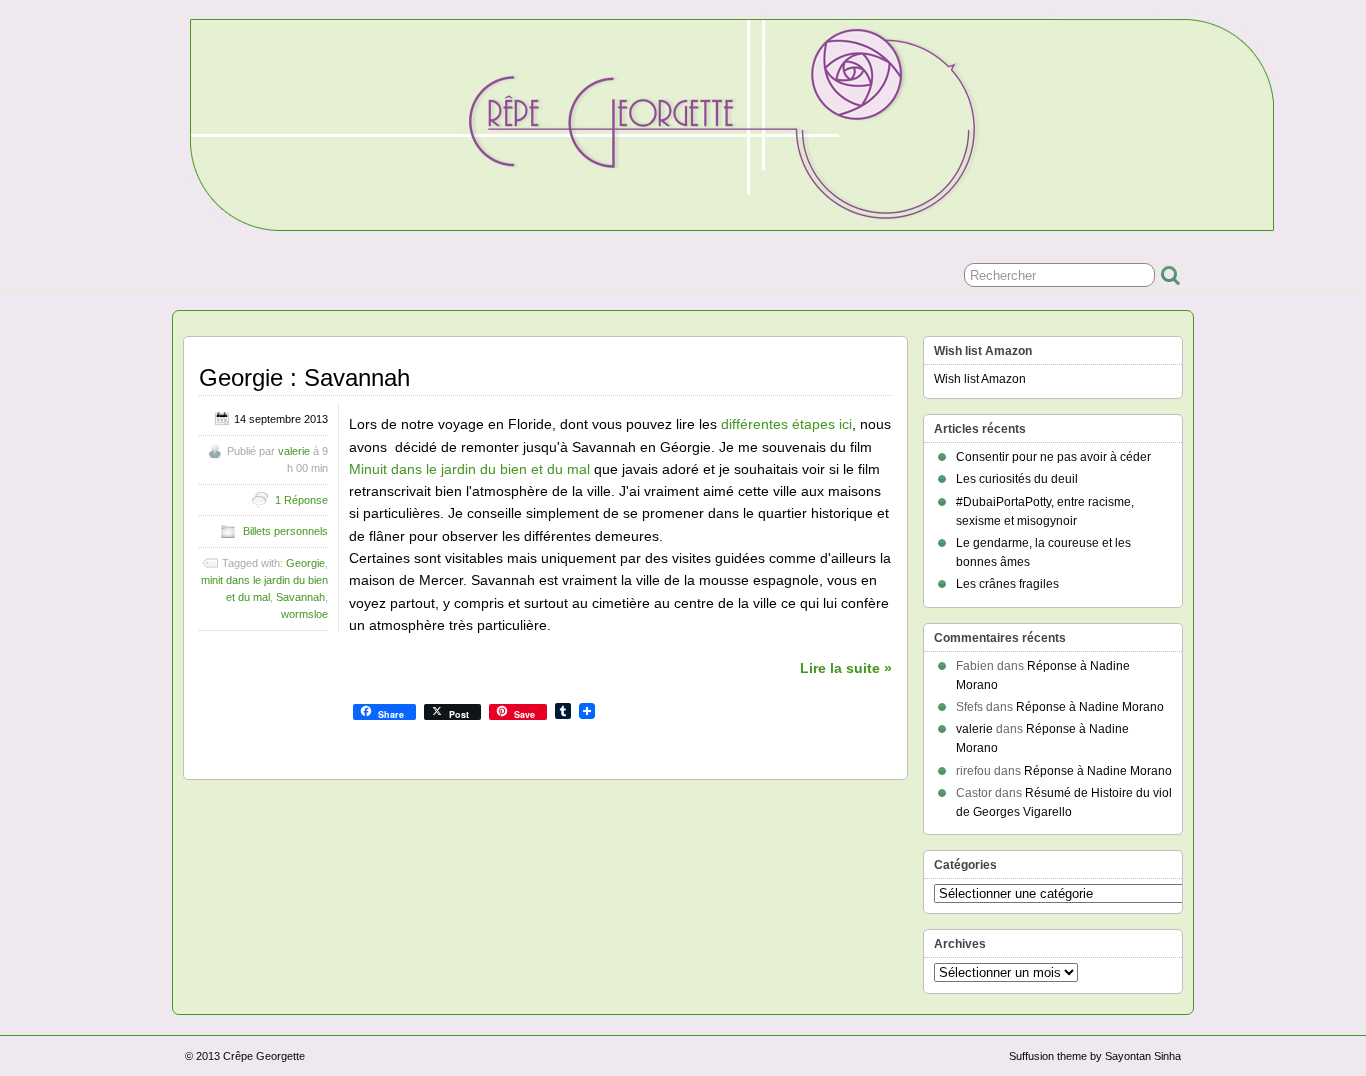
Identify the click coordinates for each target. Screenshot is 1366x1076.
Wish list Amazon (980, 379)
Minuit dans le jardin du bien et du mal (469, 469)
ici (845, 424)
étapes (813, 424)
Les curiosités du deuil (1017, 479)
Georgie (305, 563)
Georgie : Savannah (304, 377)
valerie (294, 451)
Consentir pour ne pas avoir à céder (1053, 457)
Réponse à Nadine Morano (1090, 707)
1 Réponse (301, 500)
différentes (754, 424)
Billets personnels (285, 531)
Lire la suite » (846, 668)
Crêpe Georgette (264, 1056)
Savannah (300, 597)
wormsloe (304, 614)
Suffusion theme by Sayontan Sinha (1095, 1056)
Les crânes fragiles (1007, 584)
